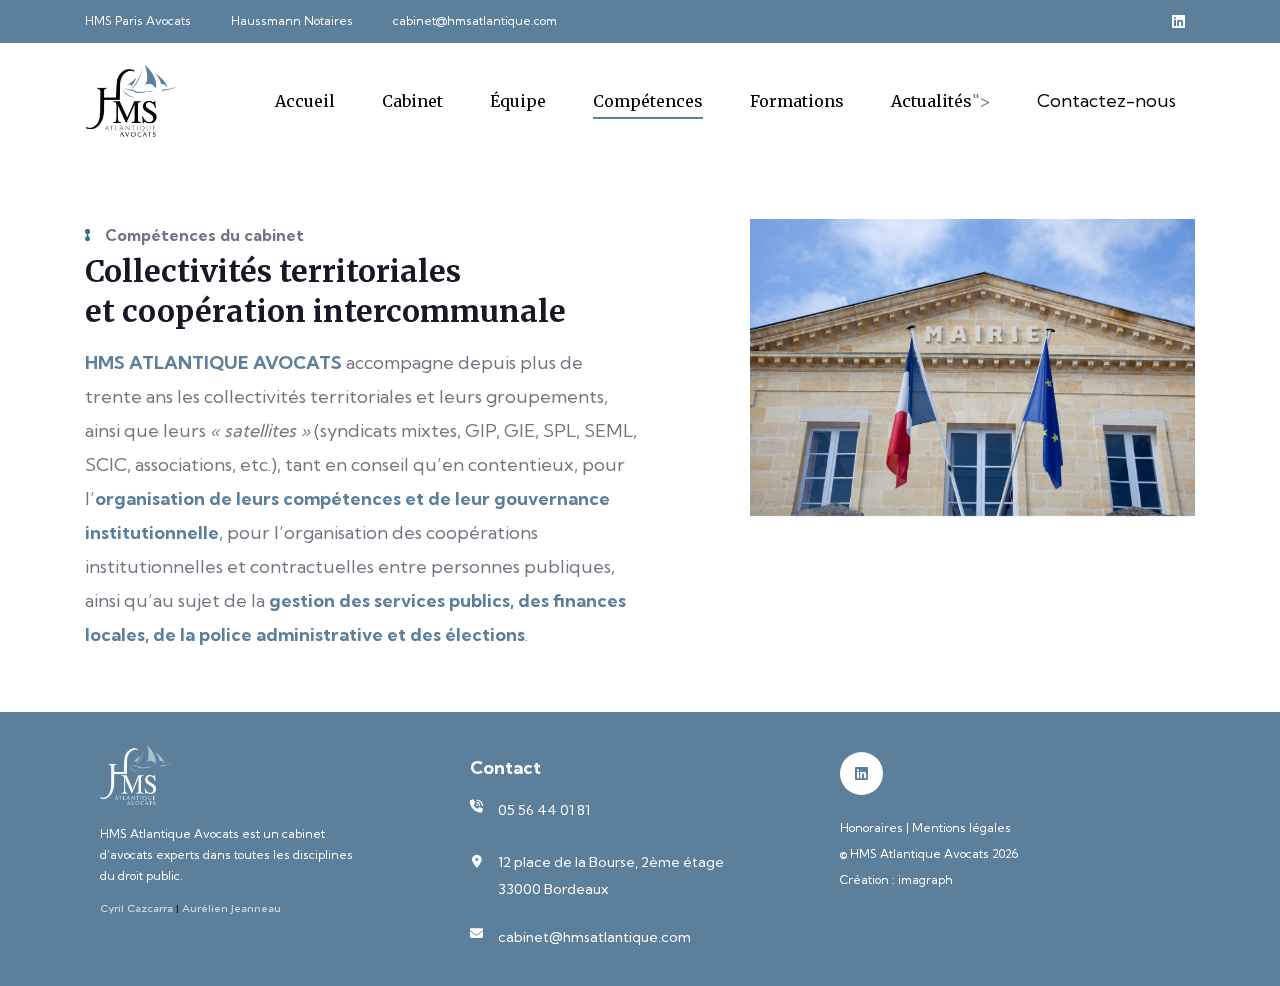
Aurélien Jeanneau (231, 908)
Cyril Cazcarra (136, 908)
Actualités (931, 101)
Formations (797, 101)
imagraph (925, 879)
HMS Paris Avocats (138, 20)
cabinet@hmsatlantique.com (475, 20)
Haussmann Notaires (292, 20)
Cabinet (412, 101)
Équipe (518, 101)
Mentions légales (961, 827)
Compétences (648, 101)
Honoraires (871, 827)
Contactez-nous (1106, 100)
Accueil (305, 101)
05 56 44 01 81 (544, 810)
